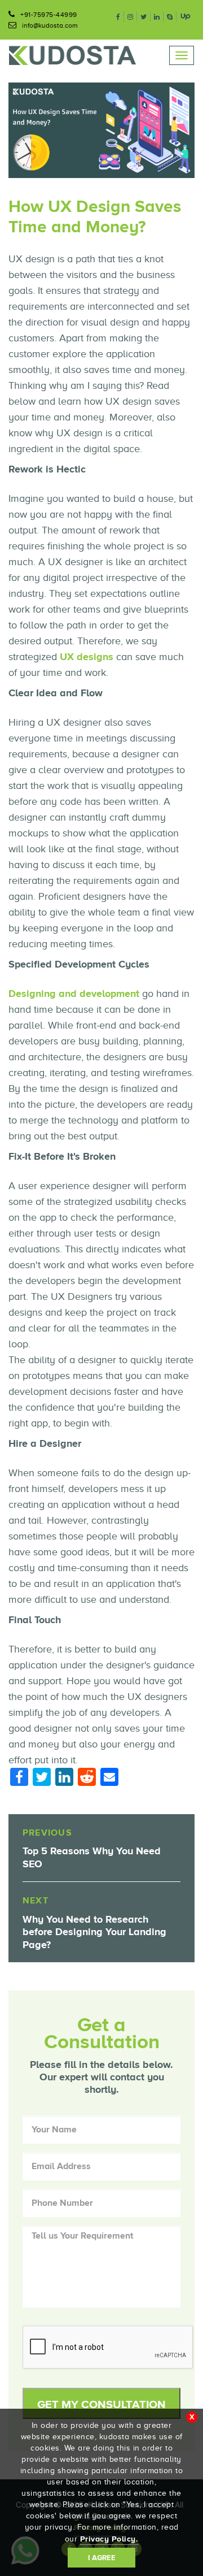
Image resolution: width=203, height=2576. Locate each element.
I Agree (102, 2558)
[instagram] (131, 17)
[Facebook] (19, 1779)
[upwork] (186, 16)
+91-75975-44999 (49, 15)
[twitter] (144, 17)
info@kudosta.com (50, 25)
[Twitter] (42, 1779)
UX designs (87, 657)
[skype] (170, 17)
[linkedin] (157, 17)
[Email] (109, 1778)
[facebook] (118, 17)
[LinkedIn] (64, 1779)
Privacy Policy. (109, 2539)
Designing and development (74, 994)
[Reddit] (87, 1779)
